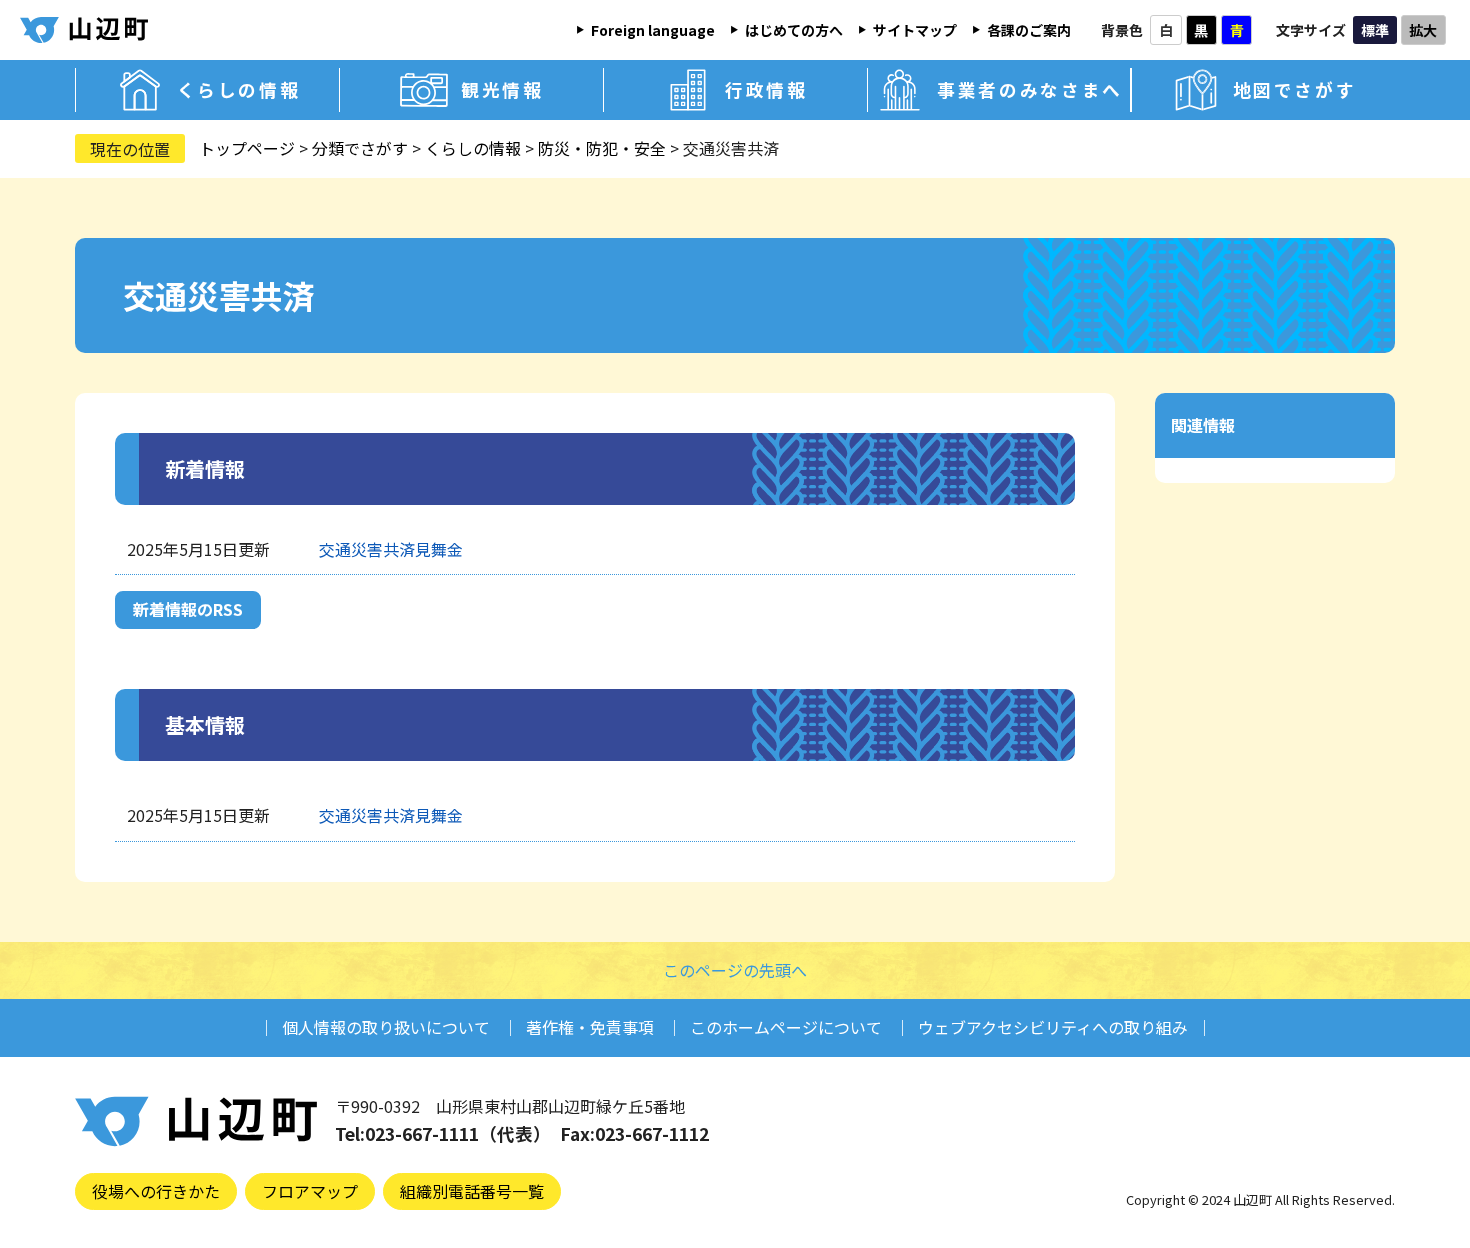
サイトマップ (915, 30)
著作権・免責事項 (590, 1027)
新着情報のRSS (188, 609)
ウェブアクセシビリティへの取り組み (1053, 1027)
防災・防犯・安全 (602, 148)
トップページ (247, 148)
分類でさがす (360, 148)
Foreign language (653, 30)
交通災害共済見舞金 (391, 549)
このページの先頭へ (735, 970)
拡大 (1423, 30)
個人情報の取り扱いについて (386, 1027)
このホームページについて (786, 1027)
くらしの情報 (473, 148)
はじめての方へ (794, 30)
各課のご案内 (1029, 30)
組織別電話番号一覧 (472, 1191)
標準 (1375, 30)
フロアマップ (310, 1191)
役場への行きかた (156, 1191)
